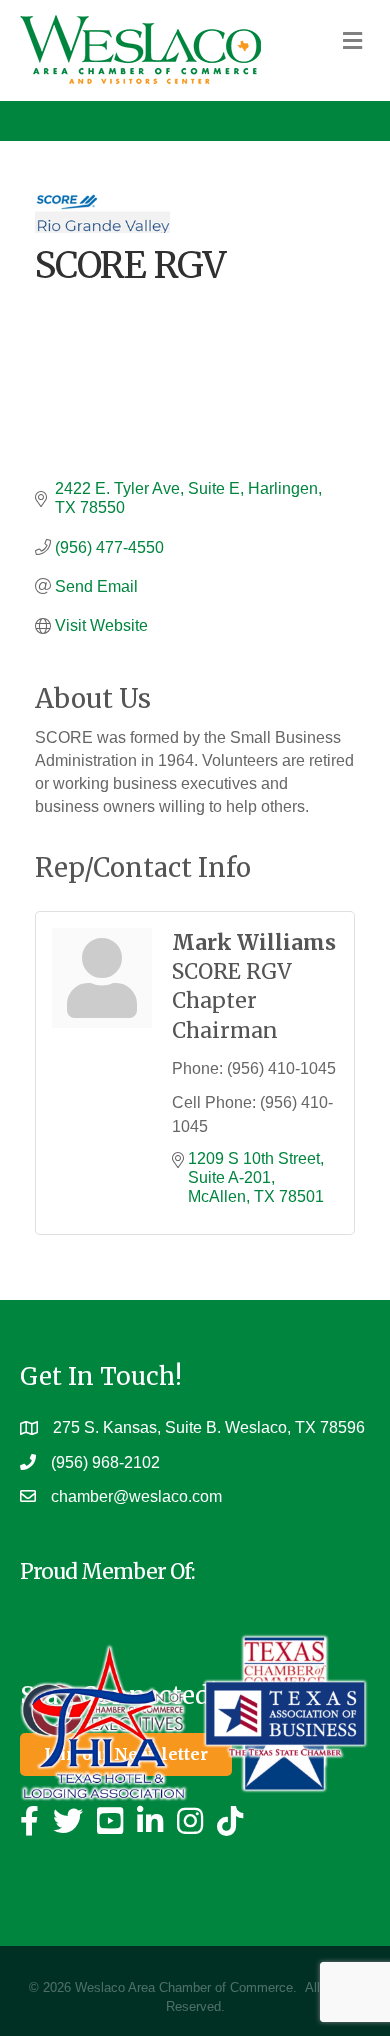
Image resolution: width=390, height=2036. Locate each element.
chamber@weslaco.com (136, 1496)
